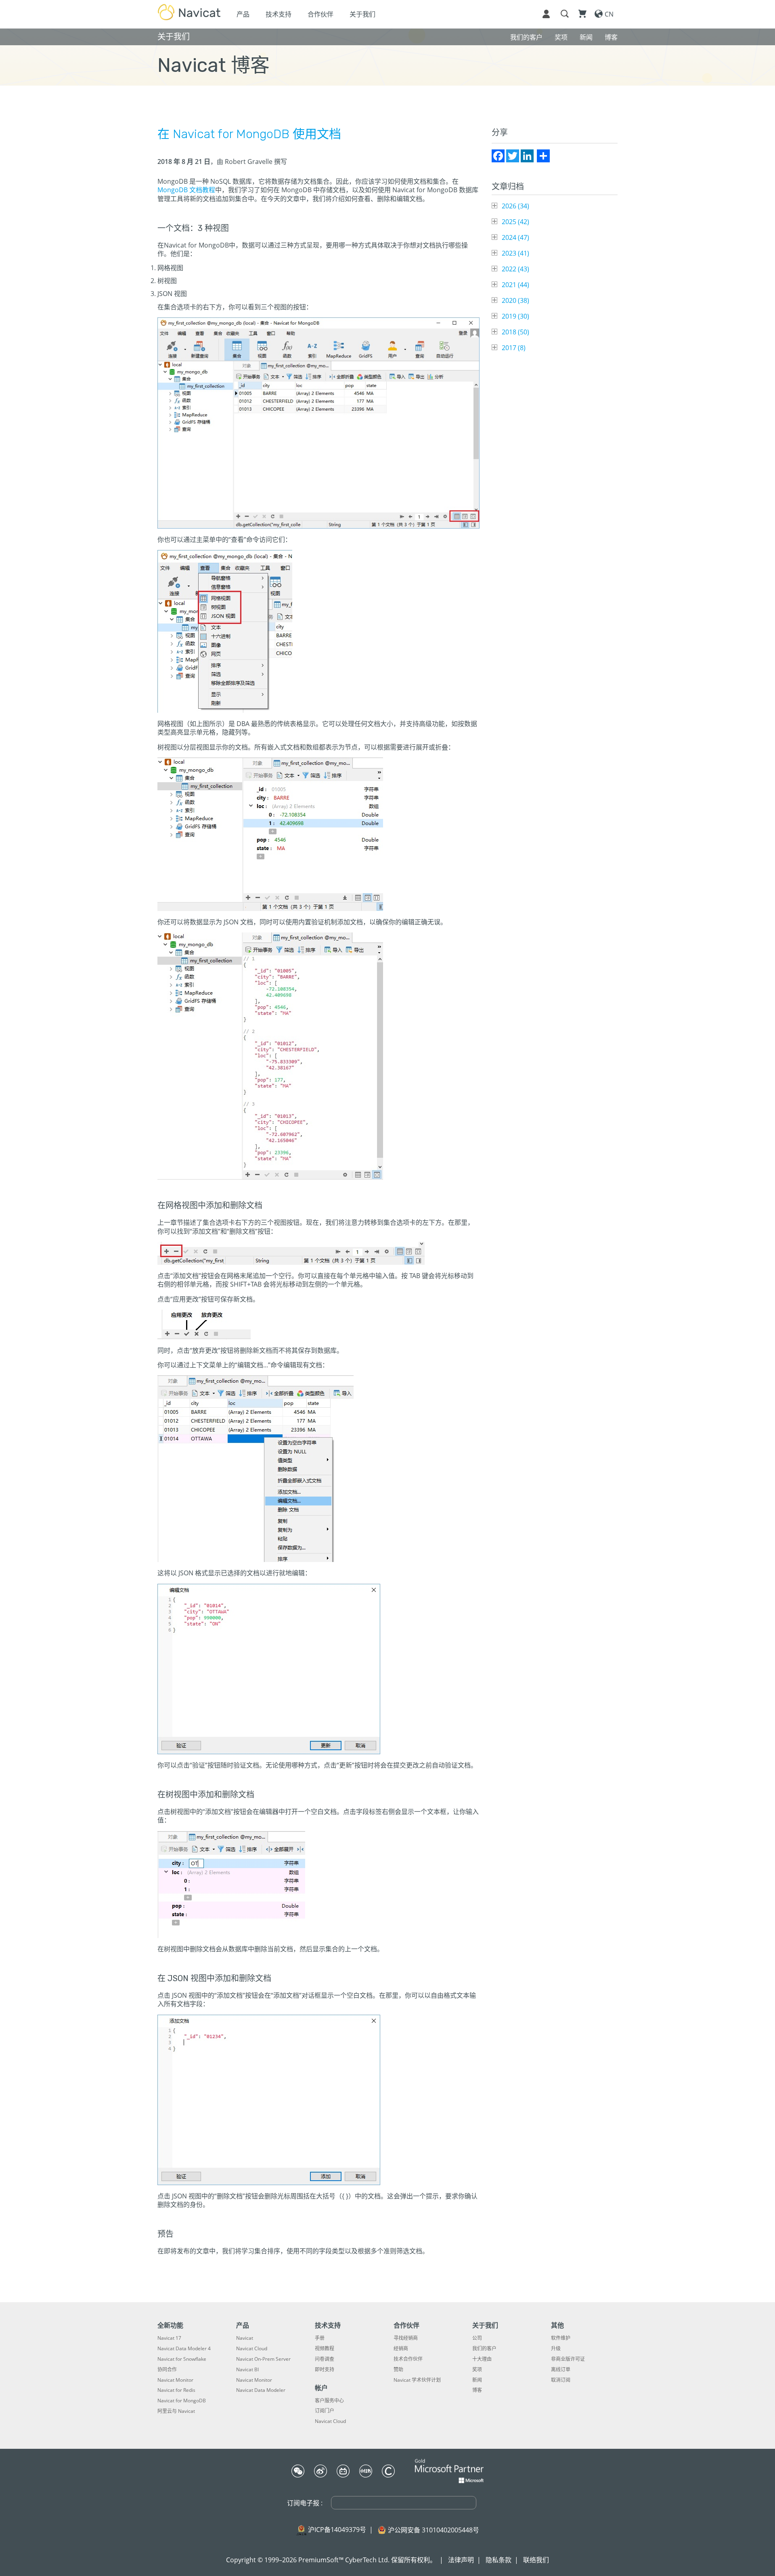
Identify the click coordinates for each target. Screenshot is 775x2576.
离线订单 (561, 2370)
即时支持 (325, 2370)
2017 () (514, 348)
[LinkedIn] (527, 156)
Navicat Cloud (252, 2349)
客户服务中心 (329, 2401)
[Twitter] (513, 156)
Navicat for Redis (176, 2390)
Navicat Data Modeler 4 (184, 2349)
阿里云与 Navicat (176, 2411)
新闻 (477, 2380)
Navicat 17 (169, 2338)
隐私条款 (499, 2560)
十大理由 (482, 2359)
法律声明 (461, 2560)
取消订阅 (561, 2380)
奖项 (477, 2370)
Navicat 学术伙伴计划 (417, 2380)
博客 (477, 2390)
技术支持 (279, 14)
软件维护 (561, 2338)
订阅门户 (325, 2411)
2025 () (515, 222)
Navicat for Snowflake (182, 2359)
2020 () (515, 300)
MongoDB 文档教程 (186, 190)
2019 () (515, 316)
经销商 (401, 2349)
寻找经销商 (406, 2338)
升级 (556, 2349)
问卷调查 (325, 2359)
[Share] (543, 156)
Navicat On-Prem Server (263, 2359)
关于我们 (362, 14)
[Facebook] (498, 156)
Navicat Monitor (175, 2380)
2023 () (515, 253)
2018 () (515, 332)
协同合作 (167, 2370)
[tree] (555, 277)
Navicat (245, 2338)
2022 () (515, 269)
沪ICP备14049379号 (337, 2530)
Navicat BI (247, 2370)
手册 (320, 2338)
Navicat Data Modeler (261, 2390)
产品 (243, 14)
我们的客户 (484, 2349)
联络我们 (536, 2560)
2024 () (515, 237)
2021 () (515, 285)
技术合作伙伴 (408, 2359)
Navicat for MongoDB (182, 2401)
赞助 (398, 2370)
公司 (477, 2338)
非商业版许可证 (568, 2359)
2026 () (515, 206)
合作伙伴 (320, 14)
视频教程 (325, 2349)
